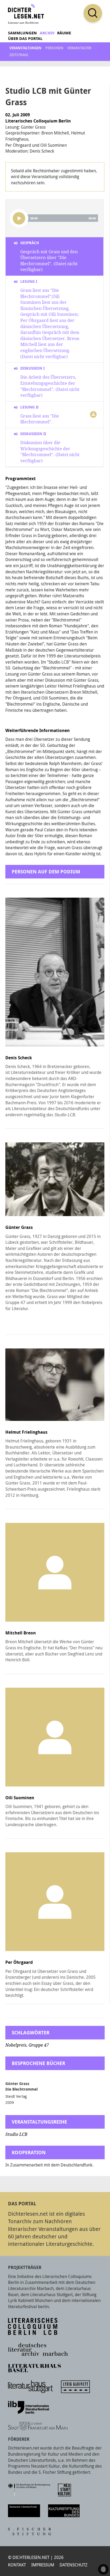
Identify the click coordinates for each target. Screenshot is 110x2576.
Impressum (43, 2565)
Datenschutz (74, 2565)
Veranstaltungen (25, 48)
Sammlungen (22, 33)
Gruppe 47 (39, 2045)
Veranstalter (79, 48)
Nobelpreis (16, 2045)
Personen (54, 48)
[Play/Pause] (19, 218)
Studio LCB (16, 2134)
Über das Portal (25, 38)
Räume (64, 33)
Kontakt (17, 2565)
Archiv (47, 33)
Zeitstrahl (19, 55)
